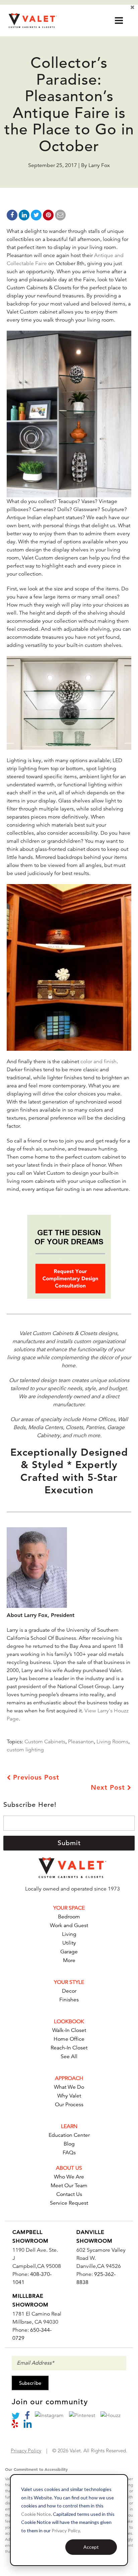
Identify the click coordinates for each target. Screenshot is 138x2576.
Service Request (69, 2203)
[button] (119, 20)
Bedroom (69, 1917)
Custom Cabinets (45, 1742)
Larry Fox (99, 165)
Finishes (69, 2000)
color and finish (98, 1062)
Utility (69, 1943)
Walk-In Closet (69, 2030)
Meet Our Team (69, 2186)
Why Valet (69, 2096)
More (69, 1960)
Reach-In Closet (69, 2048)
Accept (91, 2547)
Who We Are (69, 2177)
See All (69, 2056)
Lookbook (69, 2022)
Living (69, 1934)
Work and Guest (69, 1925)
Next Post (109, 1787)
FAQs (69, 2153)
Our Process (69, 2105)
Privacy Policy (66, 2530)
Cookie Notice (36, 2514)
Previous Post (35, 1777)
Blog (69, 2144)
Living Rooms (112, 1742)
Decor (69, 1991)
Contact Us (69, 2194)
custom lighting (25, 1750)
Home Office (69, 2039)
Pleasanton (81, 1742)
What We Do (69, 2087)
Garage (69, 1952)
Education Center (69, 2135)
